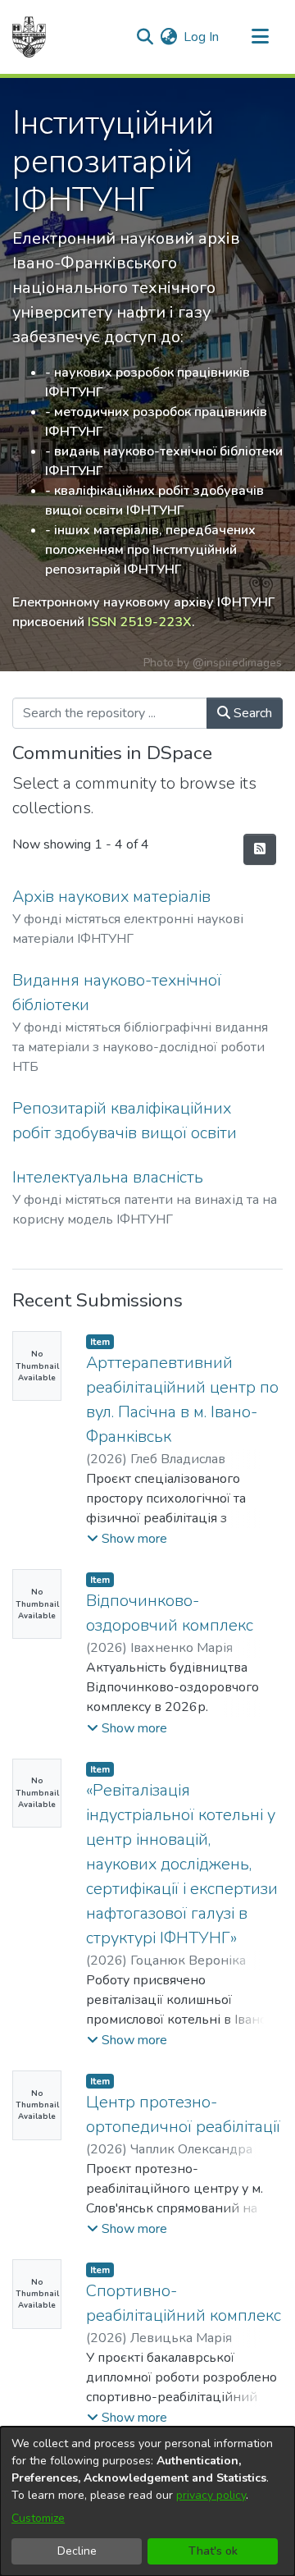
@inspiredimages (237, 663)
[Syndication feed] (260, 849)
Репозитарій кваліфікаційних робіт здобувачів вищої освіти (125, 1121)
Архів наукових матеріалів (111, 897)
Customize (38, 2518)
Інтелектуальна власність (108, 1177)
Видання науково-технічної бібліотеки (117, 993)
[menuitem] (168, 37)
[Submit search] (145, 37)
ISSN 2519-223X (140, 622)
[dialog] (147, 2501)
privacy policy (211, 2495)
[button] (127, 1539)
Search (251, 713)
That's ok (213, 2551)
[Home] (29, 37)
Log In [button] (202, 37)
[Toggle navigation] (260, 37)
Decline (77, 2551)
